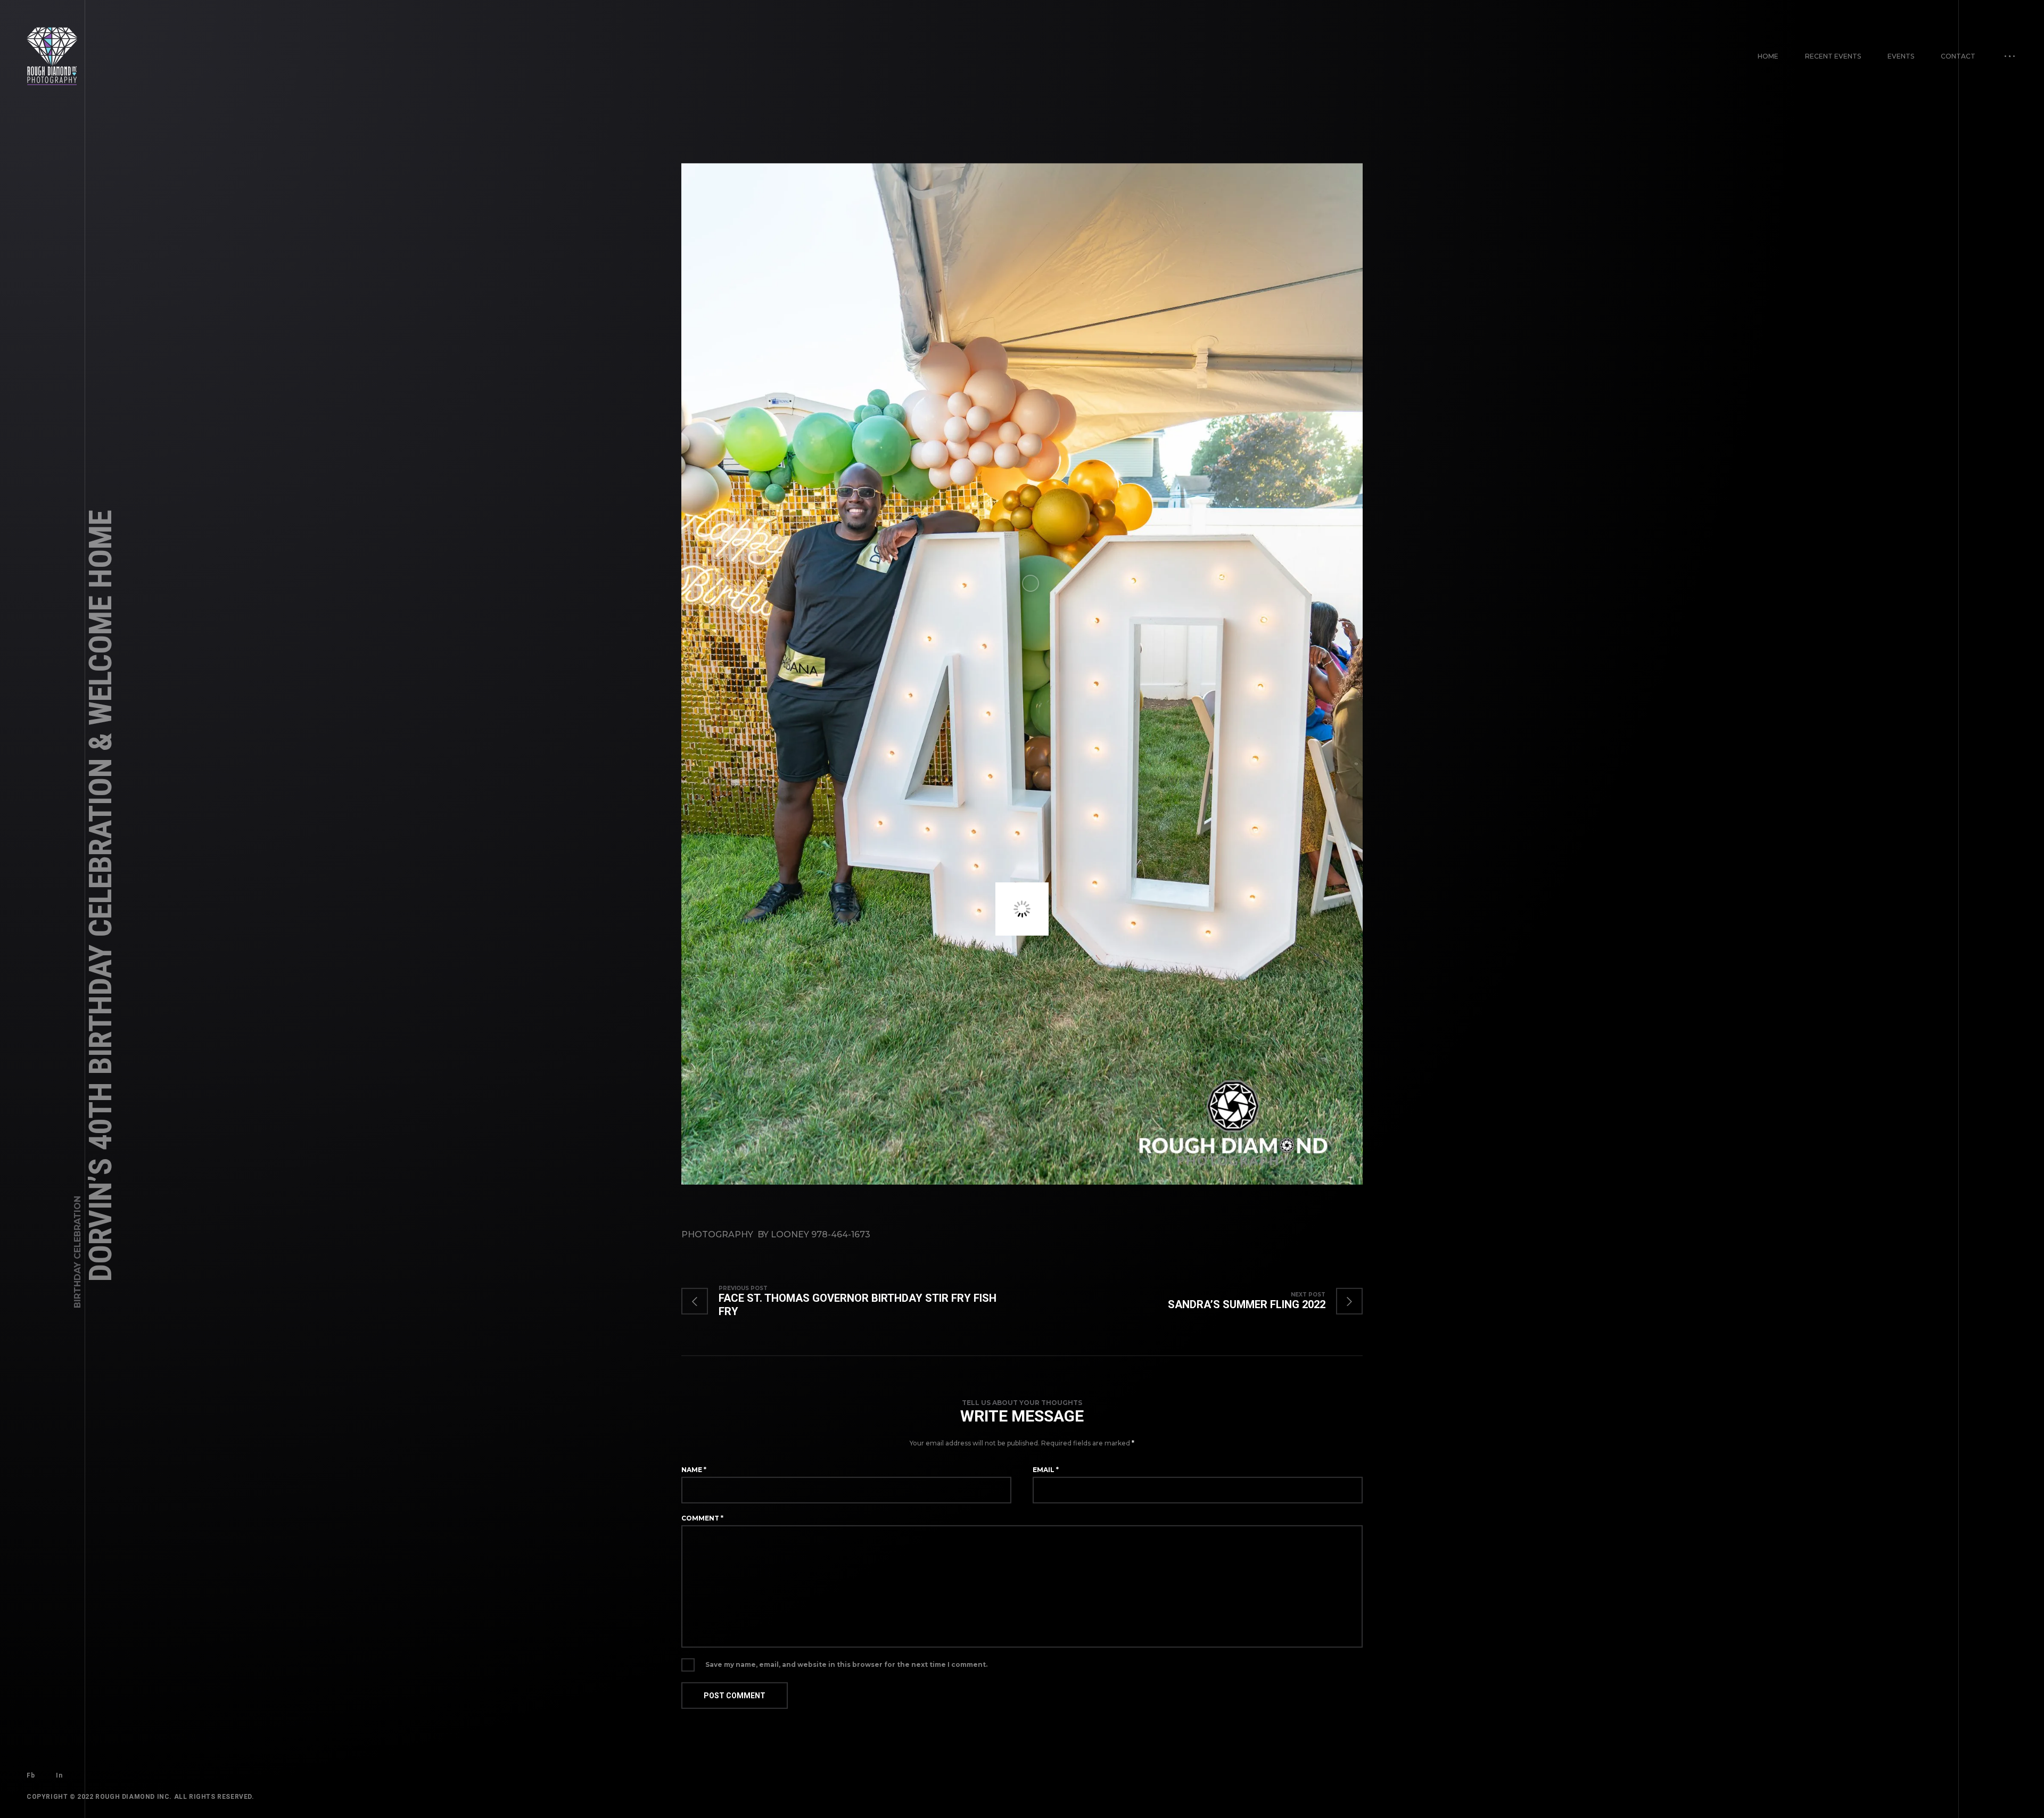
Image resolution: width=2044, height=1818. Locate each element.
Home (1768, 56)
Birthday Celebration (77, 1252)
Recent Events (1833, 56)
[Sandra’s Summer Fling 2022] (1255, 1304)
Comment (702, 1520)
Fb (31, 1778)
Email (1046, 1472)
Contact (1958, 56)
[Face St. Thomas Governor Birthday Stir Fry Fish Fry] (852, 1304)
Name (694, 1472)
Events (1901, 56)
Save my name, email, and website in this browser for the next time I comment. (846, 1667)
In (59, 1778)
